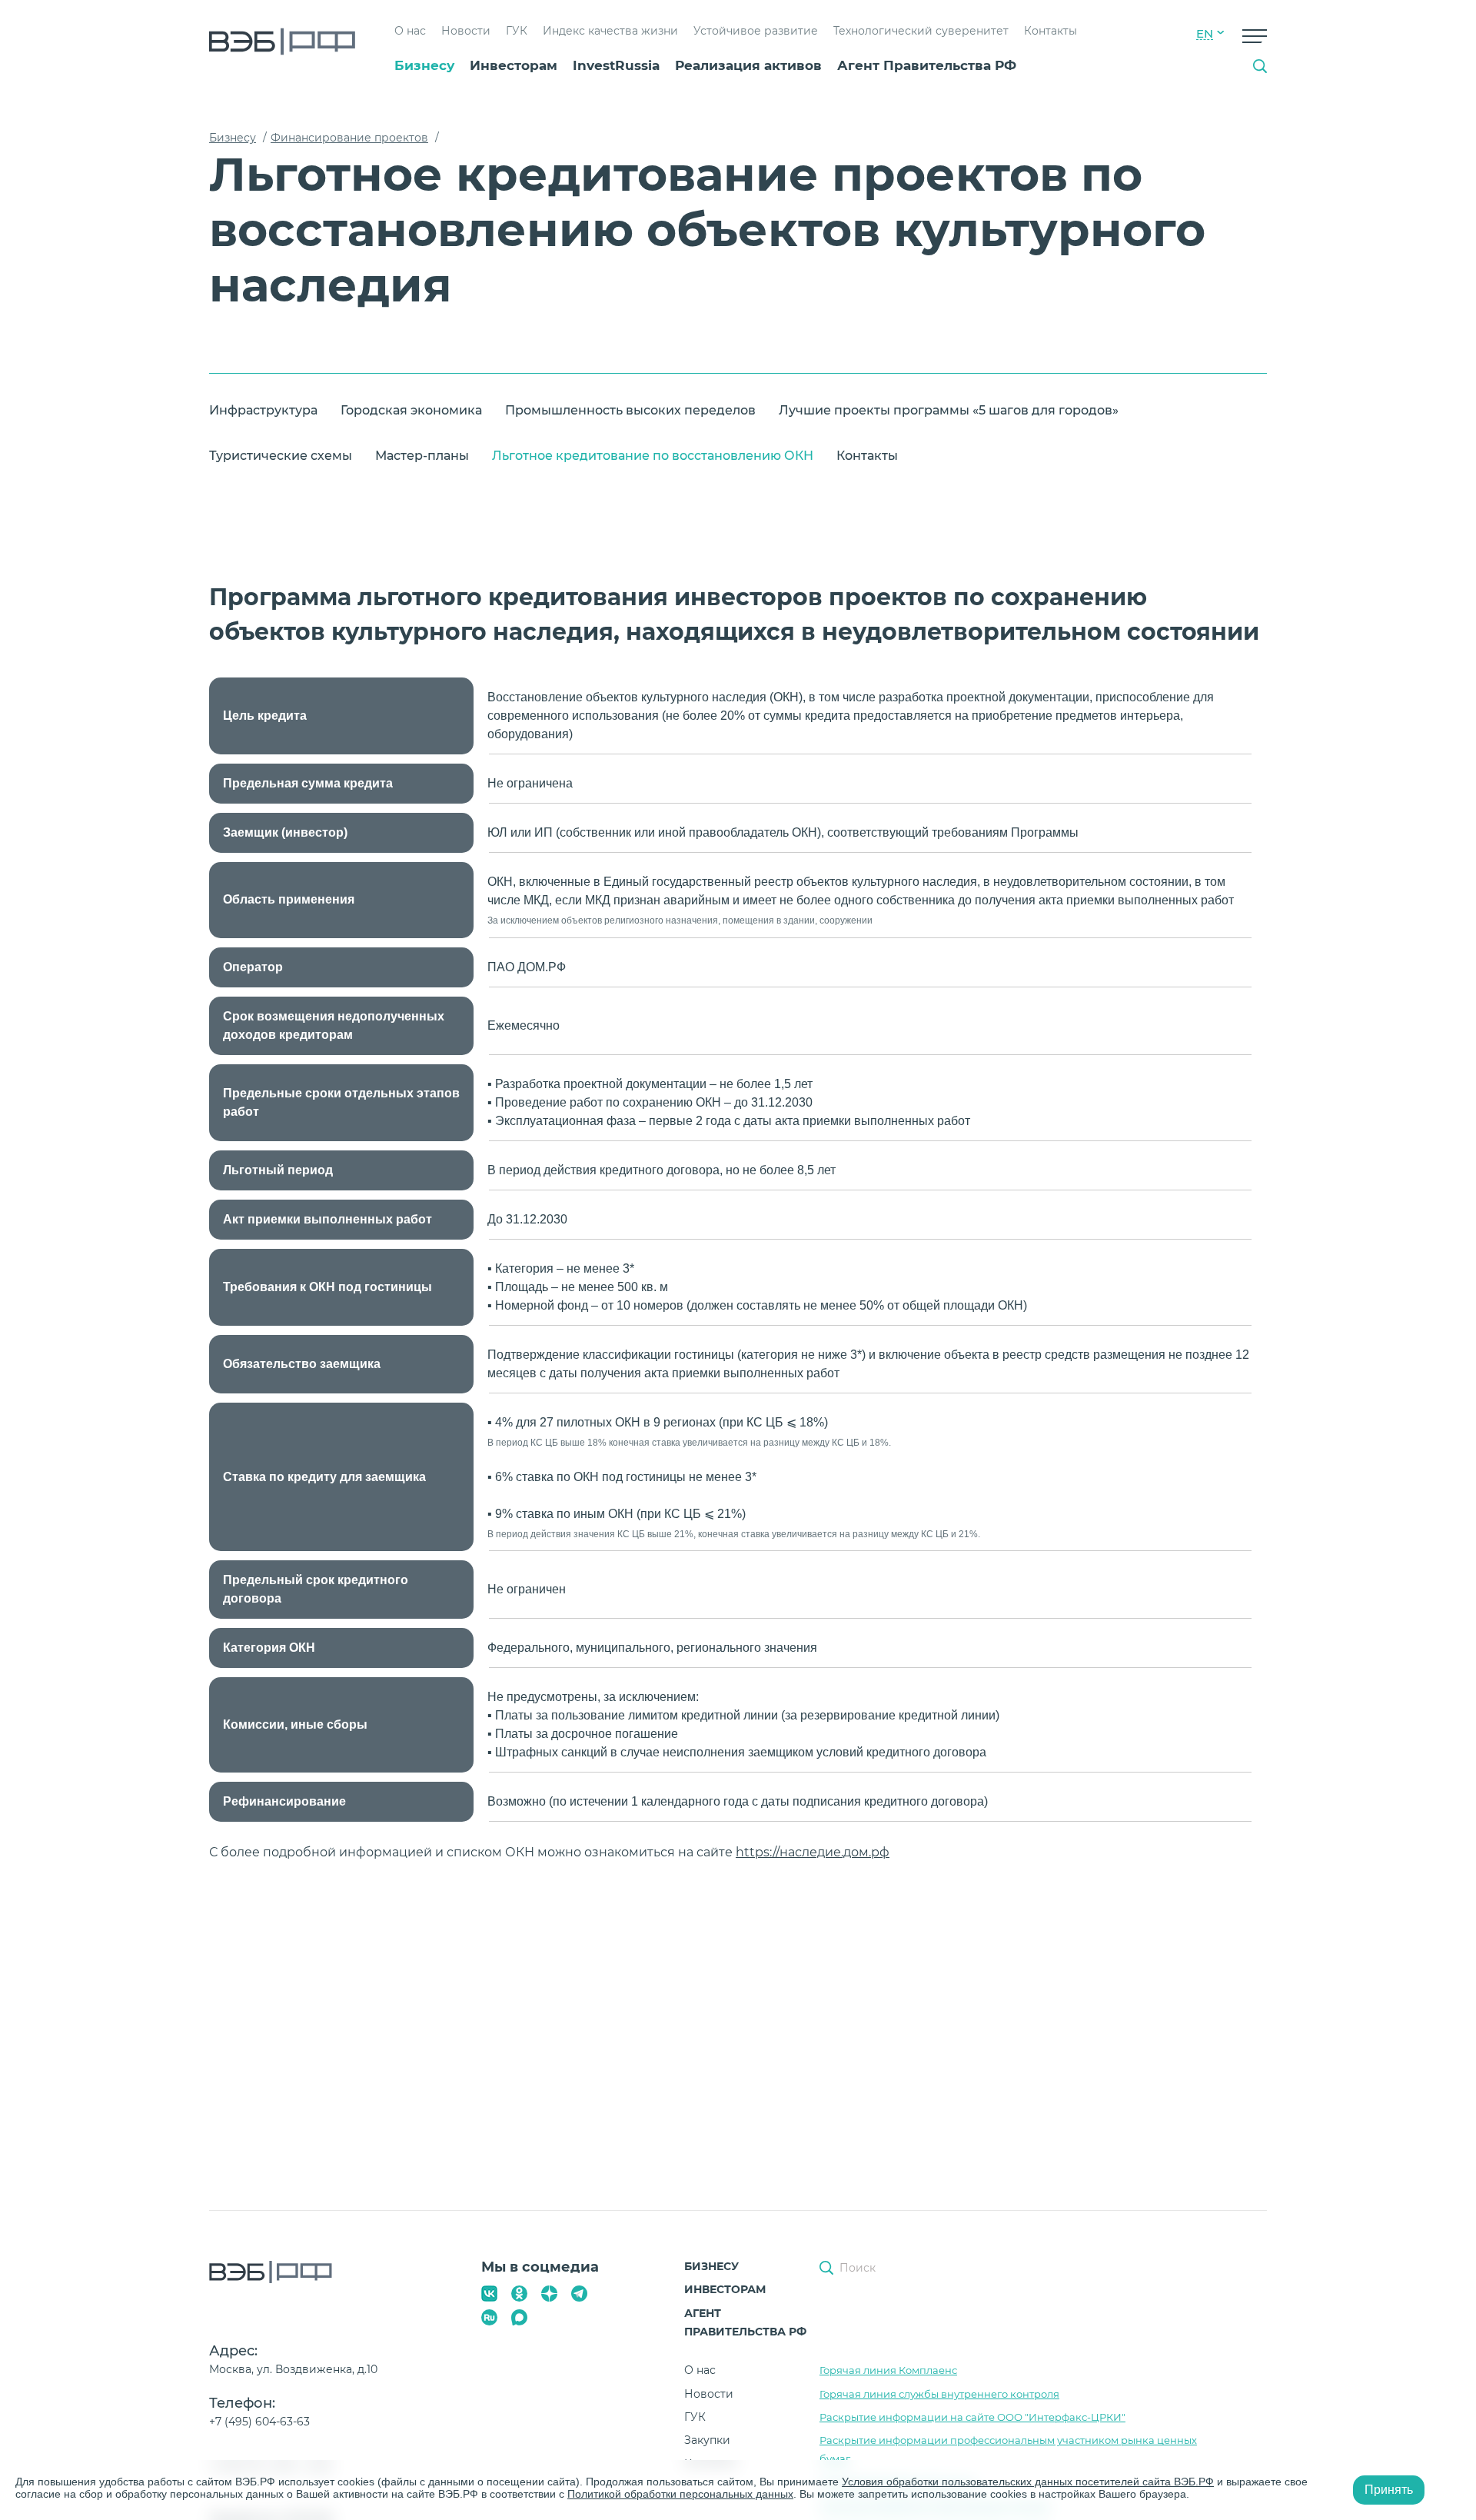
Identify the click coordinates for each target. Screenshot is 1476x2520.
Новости (466, 31)
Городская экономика (411, 410)
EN (1205, 34)
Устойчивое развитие (756, 31)
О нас (410, 31)
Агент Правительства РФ (927, 65)
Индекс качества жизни (610, 31)
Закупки (707, 2440)
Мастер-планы (422, 456)
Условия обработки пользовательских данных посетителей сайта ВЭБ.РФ (1028, 2482)
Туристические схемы (281, 456)
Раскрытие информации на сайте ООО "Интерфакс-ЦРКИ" (972, 2417)
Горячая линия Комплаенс (888, 2370)
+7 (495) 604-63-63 (259, 2422)
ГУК (517, 31)
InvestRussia (616, 65)
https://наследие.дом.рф (813, 1852)
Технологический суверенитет (921, 31)
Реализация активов (748, 65)
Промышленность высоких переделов (630, 410)
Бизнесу (424, 65)
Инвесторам (514, 65)
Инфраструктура (263, 410)
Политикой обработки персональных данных (680, 2494)
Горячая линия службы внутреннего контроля (939, 2394)
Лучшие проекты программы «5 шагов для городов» (949, 410)
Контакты (1050, 31)
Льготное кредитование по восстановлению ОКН (653, 456)
